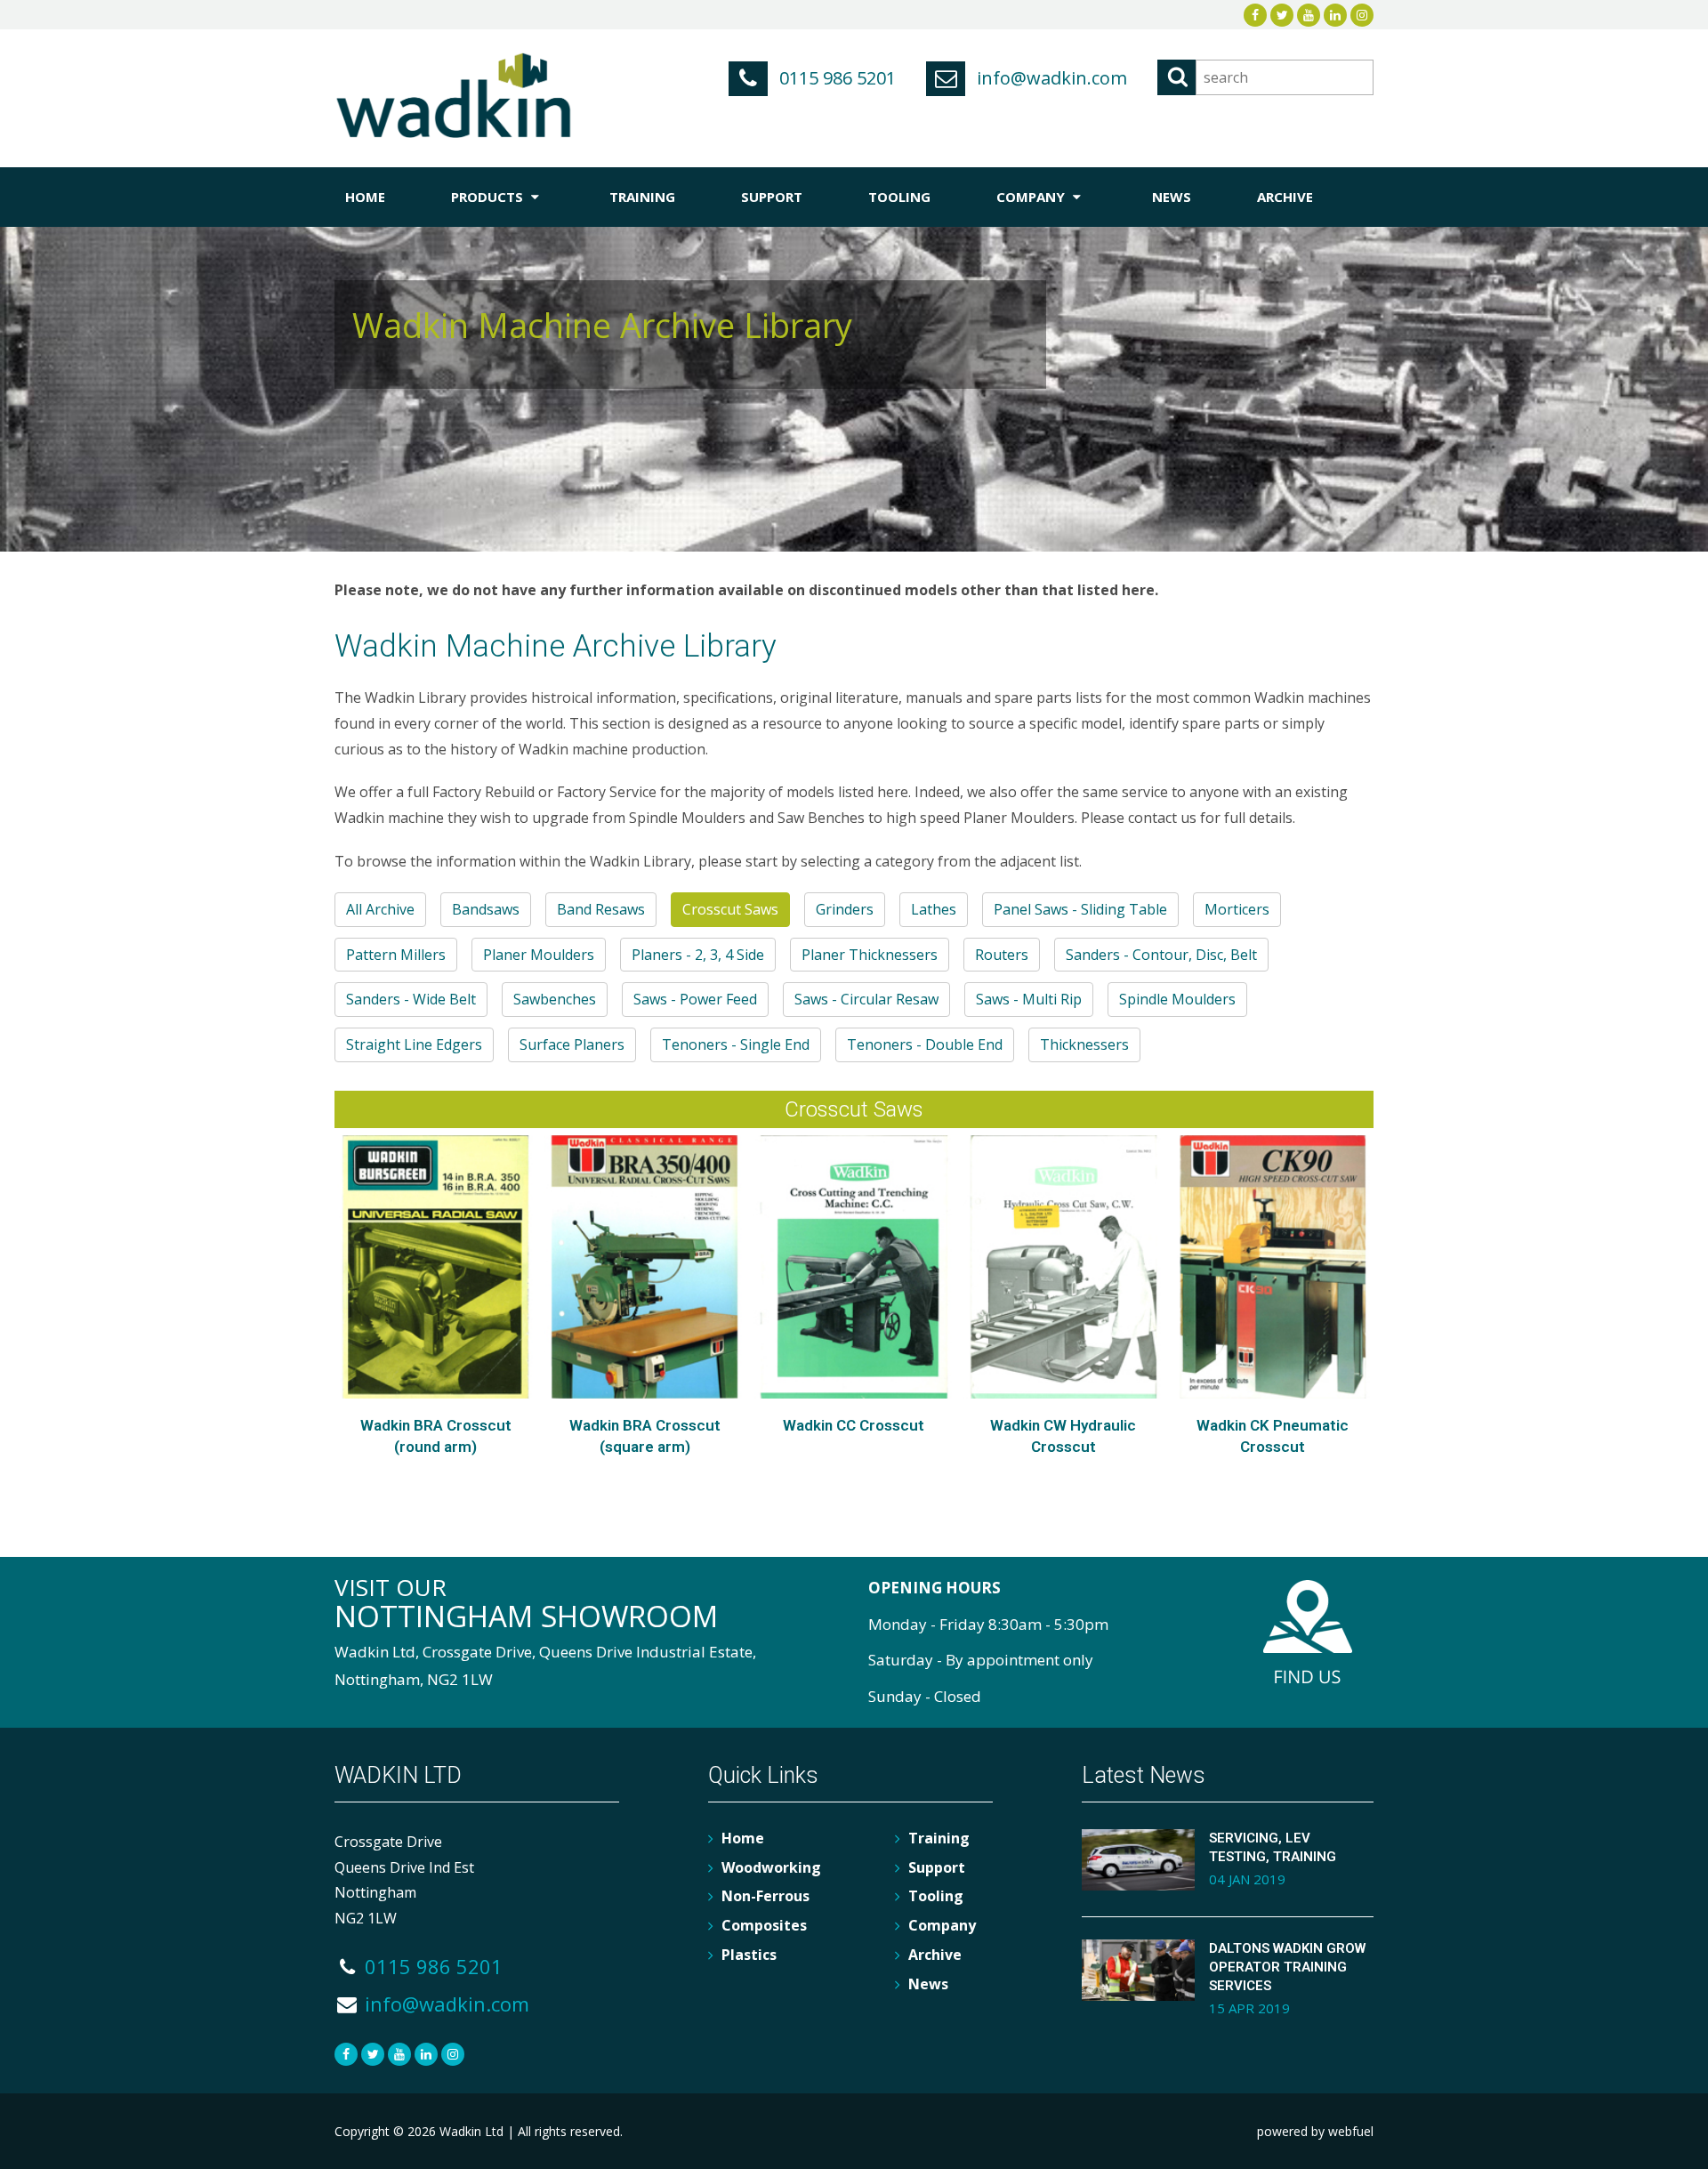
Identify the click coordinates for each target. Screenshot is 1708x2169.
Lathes (934, 909)
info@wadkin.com (1050, 78)
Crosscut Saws (730, 909)
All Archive (380, 909)
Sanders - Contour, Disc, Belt (1161, 955)
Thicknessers (1084, 1044)
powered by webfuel (1315, 2131)
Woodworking (771, 1867)
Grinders (845, 909)
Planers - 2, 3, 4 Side (698, 955)
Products (489, 197)
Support (772, 197)
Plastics (749, 1955)
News (1172, 197)
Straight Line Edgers (414, 1044)
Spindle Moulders (1177, 999)
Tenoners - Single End (736, 1044)
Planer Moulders (539, 955)
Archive (1285, 197)
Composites (764, 1925)
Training (642, 197)
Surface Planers (572, 1044)
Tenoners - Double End (925, 1044)
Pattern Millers (396, 955)
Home (365, 197)
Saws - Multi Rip (1029, 999)
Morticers (1237, 909)
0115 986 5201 (835, 78)
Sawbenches (555, 999)
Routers (1002, 955)
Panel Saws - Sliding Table (1080, 909)
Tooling (899, 197)
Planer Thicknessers (870, 955)
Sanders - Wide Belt (411, 999)
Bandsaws (486, 909)
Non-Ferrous (765, 1896)
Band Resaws (601, 909)
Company (1032, 197)
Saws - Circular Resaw (866, 999)
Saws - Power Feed (695, 999)
